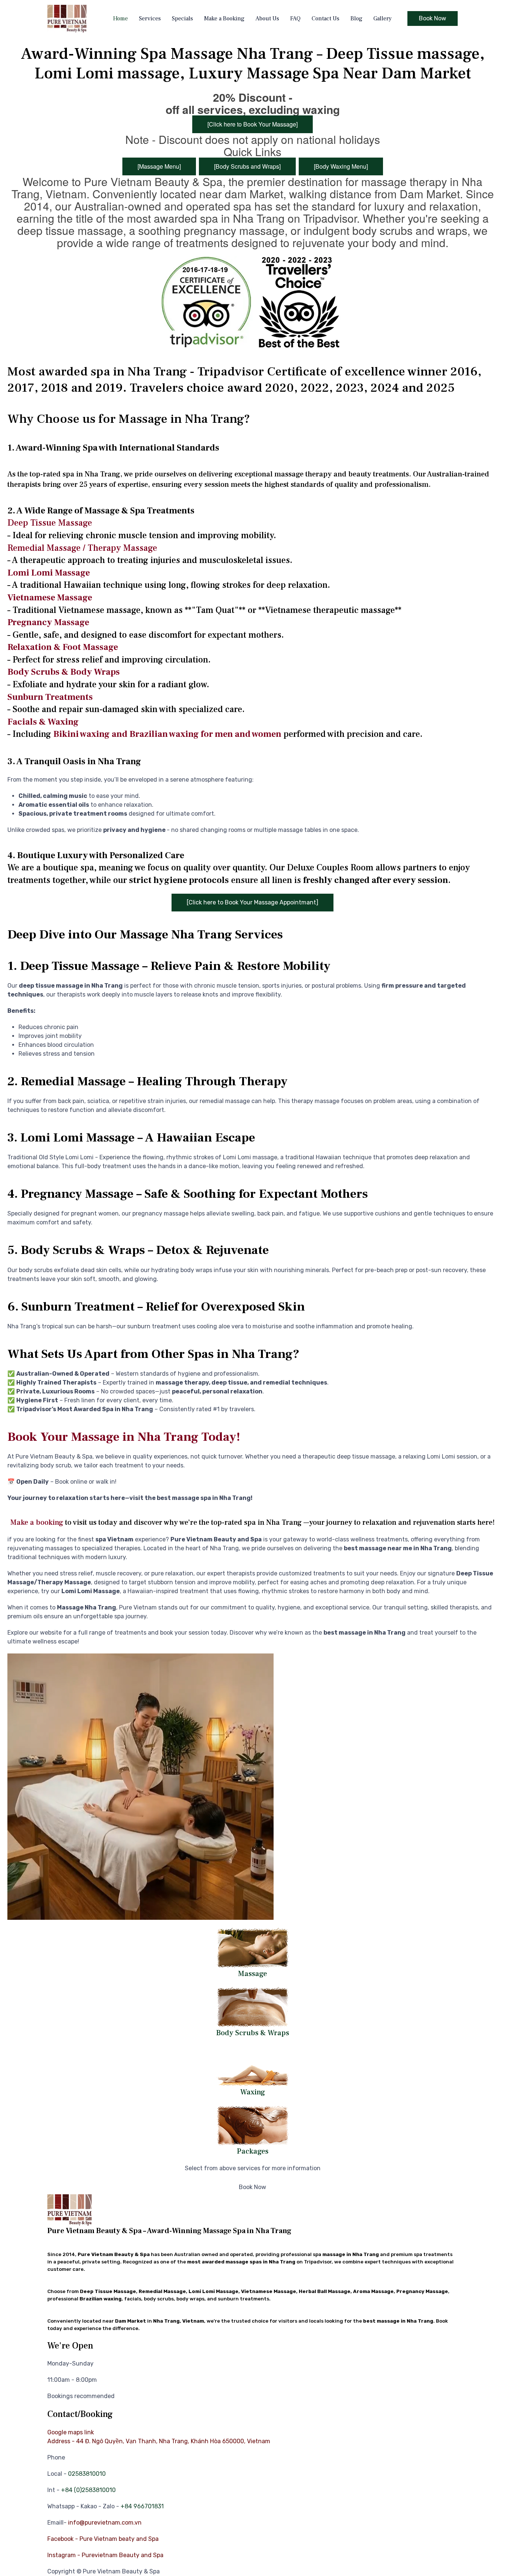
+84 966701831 (142, 2506)
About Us (267, 18)
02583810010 (87, 2474)
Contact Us (326, 18)
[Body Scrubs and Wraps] (247, 166)
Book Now (433, 18)
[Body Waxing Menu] (341, 166)
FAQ (295, 18)
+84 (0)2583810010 (88, 2490)
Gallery (383, 18)
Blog (356, 18)
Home (121, 18)
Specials (182, 18)
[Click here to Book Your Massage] (253, 124)
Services (150, 18)
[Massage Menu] (159, 166)
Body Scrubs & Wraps (253, 2033)
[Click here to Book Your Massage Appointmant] (253, 902)
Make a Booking (224, 18)
